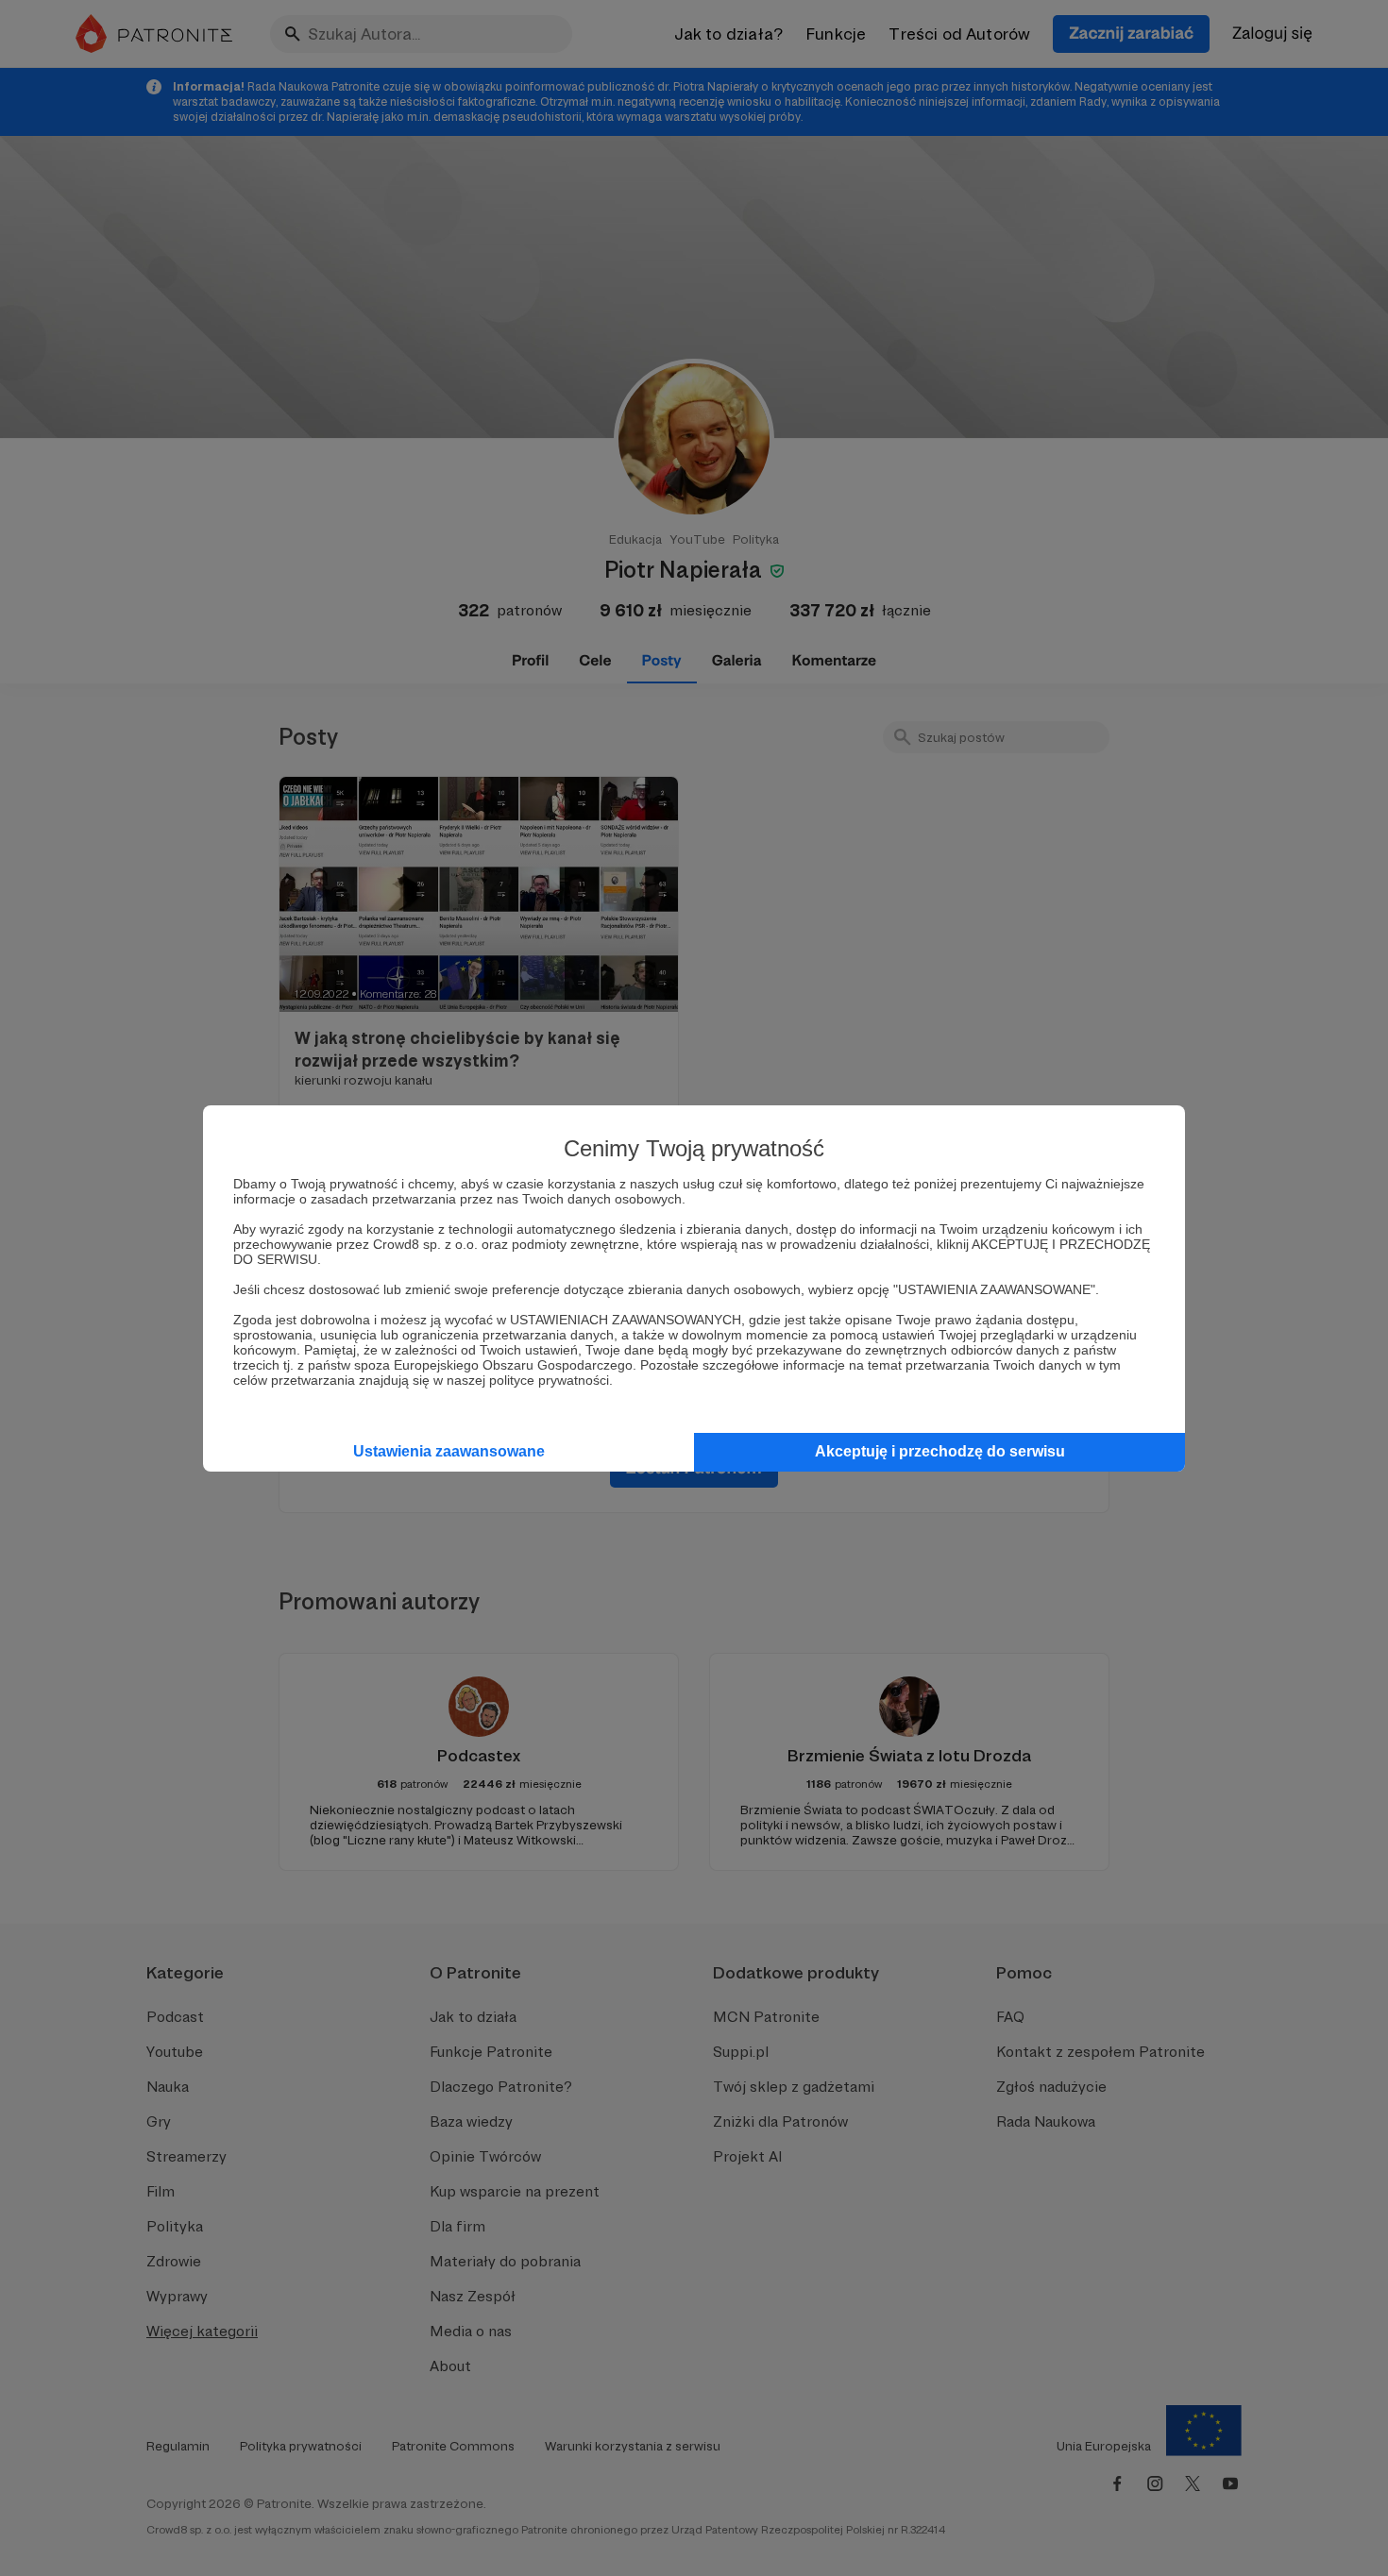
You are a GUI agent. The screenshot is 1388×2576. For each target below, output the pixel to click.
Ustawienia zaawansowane (449, 1451)
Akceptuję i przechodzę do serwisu (940, 1451)
